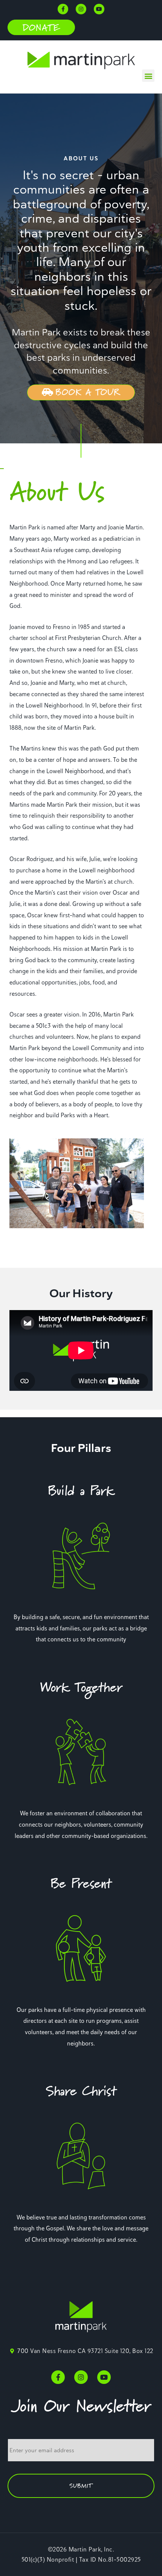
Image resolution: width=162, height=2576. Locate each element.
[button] (41, 28)
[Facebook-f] (63, 9)
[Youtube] (99, 9)
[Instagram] (81, 9)
